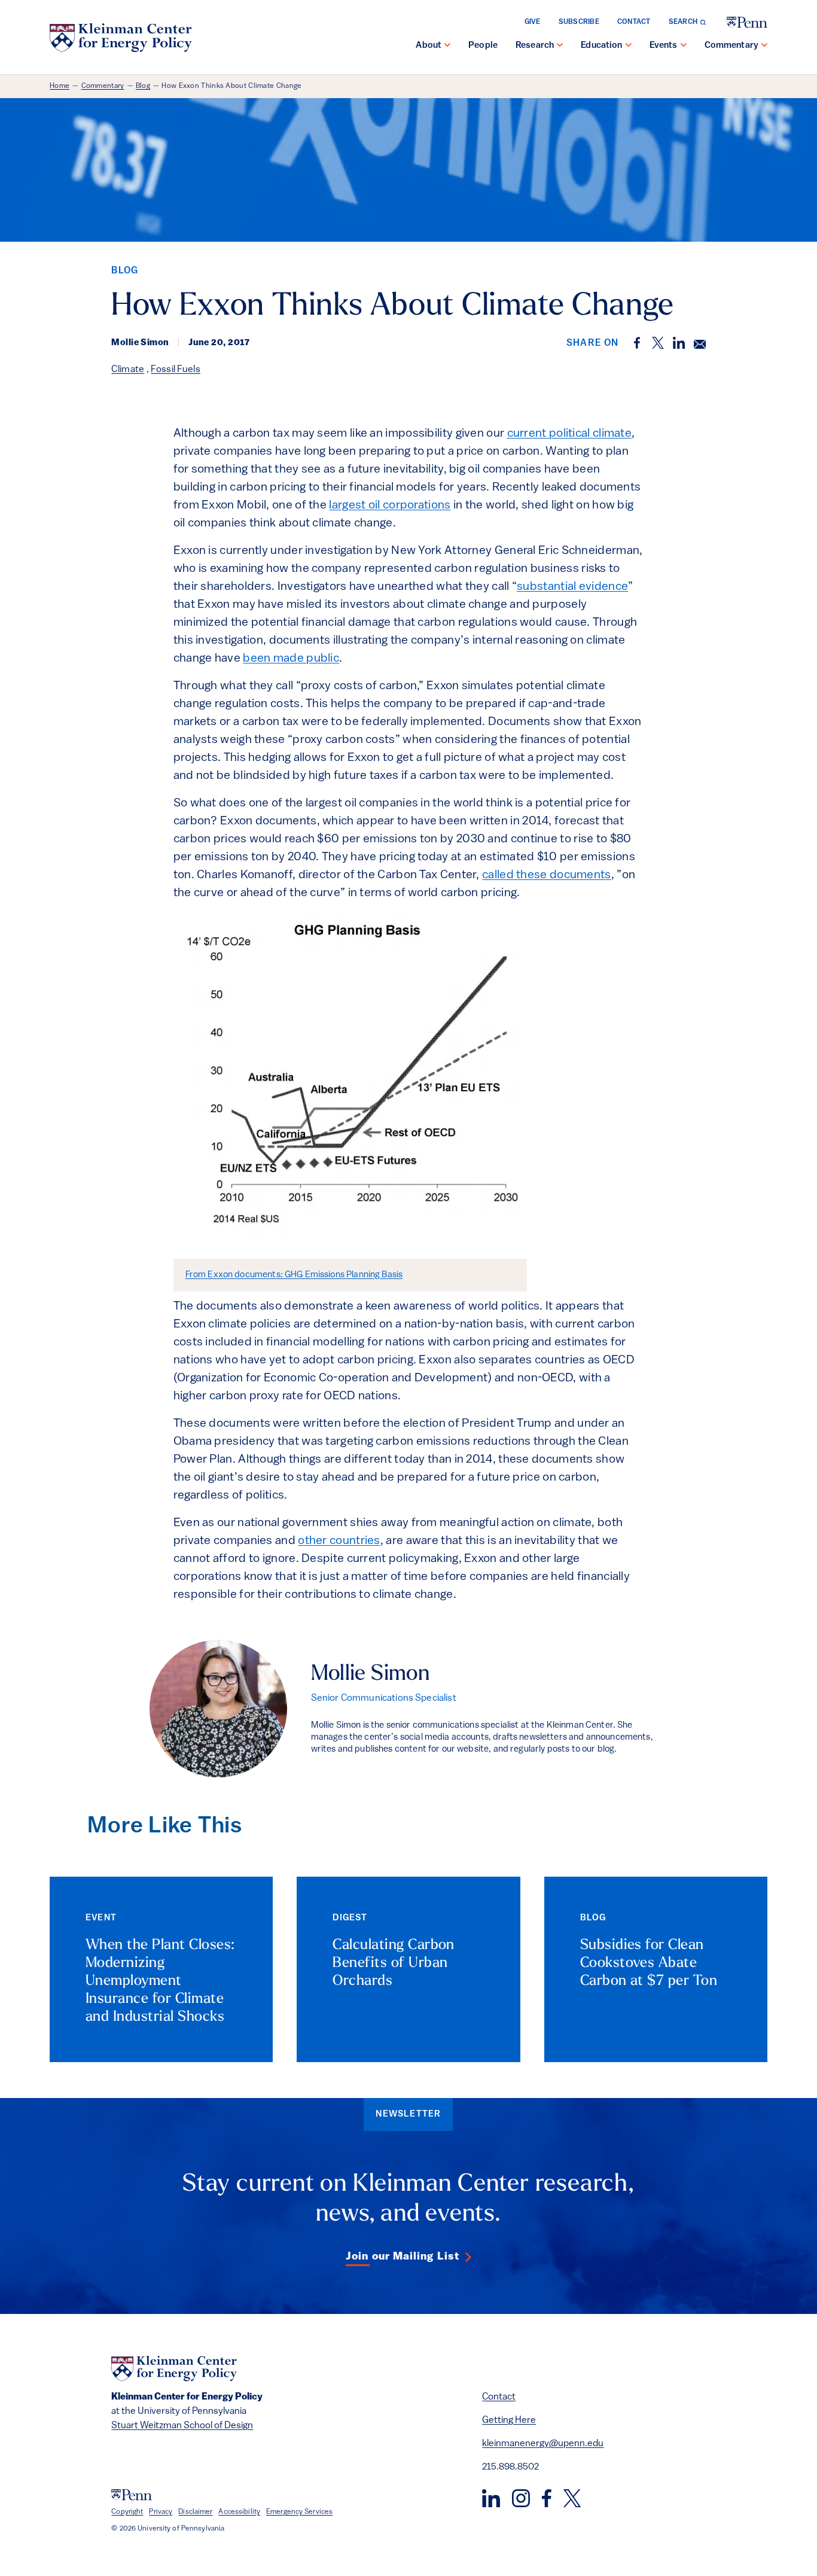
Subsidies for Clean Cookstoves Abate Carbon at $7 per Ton (649, 1963)
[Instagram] (521, 2498)
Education (601, 46)
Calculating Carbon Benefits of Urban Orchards (394, 1963)
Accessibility (239, 2512)
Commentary (732, 46)
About (429, 46)
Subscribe (579, 22)
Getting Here (509, 2420)
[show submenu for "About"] (447, 46)
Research (535, 46)
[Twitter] (572, 2498)
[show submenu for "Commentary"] (764, 46)
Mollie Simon (370, 1674)
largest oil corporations (390, 506)
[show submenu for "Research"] (560, 46)
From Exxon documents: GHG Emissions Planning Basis (294, 1275)
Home (60, 86)
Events (664, 46)
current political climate (570, 434)
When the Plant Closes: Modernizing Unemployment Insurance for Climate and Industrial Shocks (160, 1981)
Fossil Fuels (176, 370)
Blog (143, 86)
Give (533, 22)
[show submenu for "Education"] (629, 46)
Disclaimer (195, 2512)
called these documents (547, 875)
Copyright (127, 2512)
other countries (339, 1541)
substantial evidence (572, 587)
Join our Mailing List (403, 2257)
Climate (128, 370)
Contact (634, 22)
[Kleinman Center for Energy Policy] (121, 38)
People (483, 46)
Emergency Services (299, 2512)
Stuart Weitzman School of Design (182, 2426)
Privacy (161, 2512)
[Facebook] (547, 2498)
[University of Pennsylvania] (747, 22)
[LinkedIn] (491, 2498)
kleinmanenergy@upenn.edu (543, 2444)
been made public (291, 659)
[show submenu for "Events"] (684, 46)
